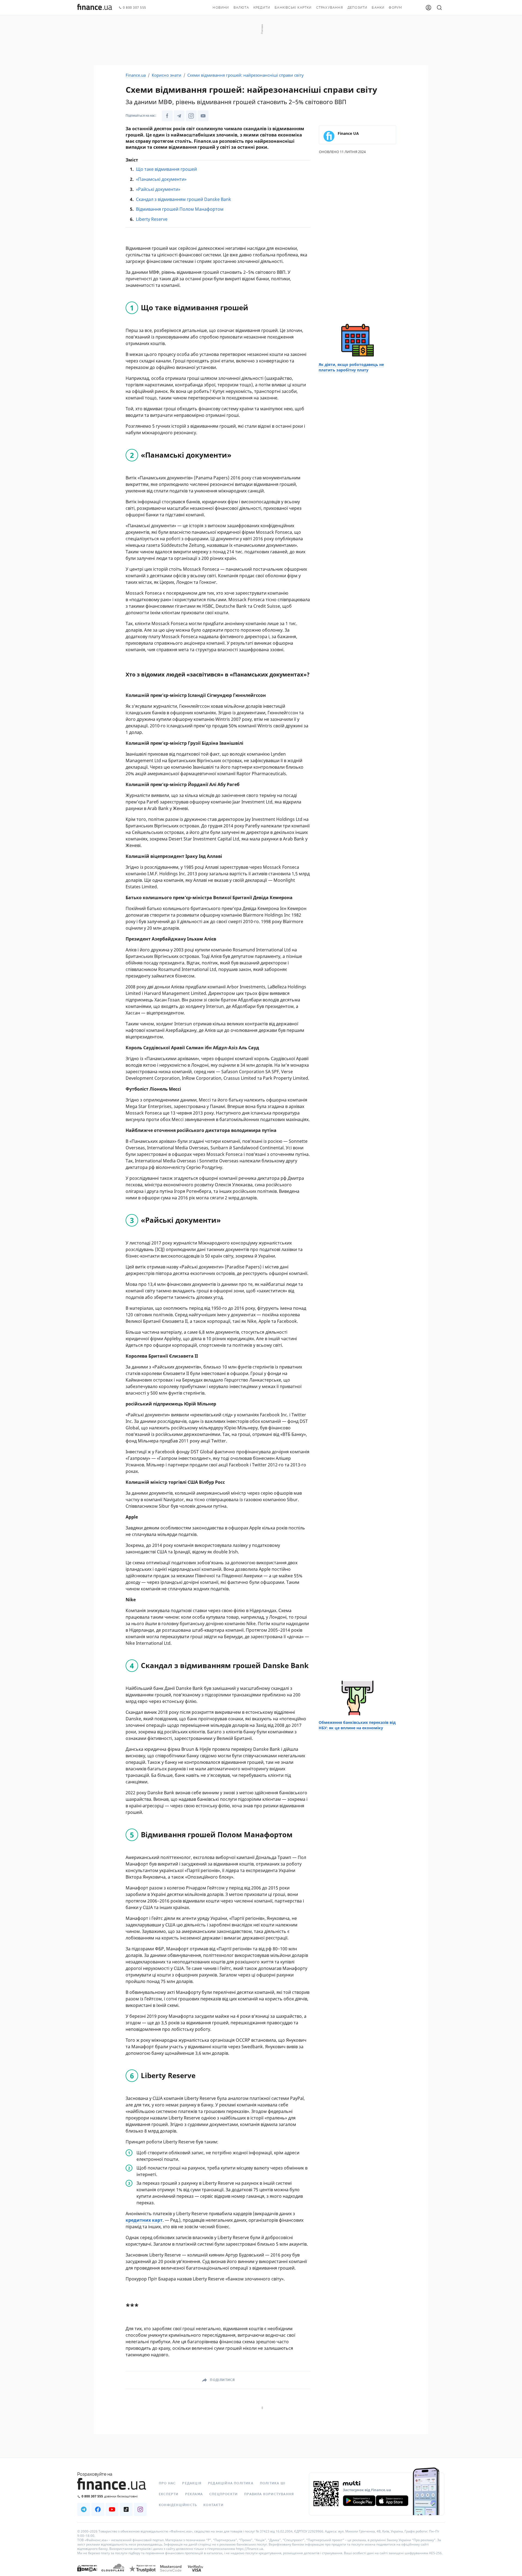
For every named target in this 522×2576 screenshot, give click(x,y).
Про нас (167, 2483)
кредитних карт (144, 2220)
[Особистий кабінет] (428, 8)
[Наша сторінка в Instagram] (191, 116)
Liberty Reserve (152, 219)
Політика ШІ (273, 2483)
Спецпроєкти (223, 2494)
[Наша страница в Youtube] (112, 2509)
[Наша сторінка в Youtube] (203, 116)
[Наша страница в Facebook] (98, 2509)
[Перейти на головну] (95, 8)
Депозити (358, 8)
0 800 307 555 (135, 8)
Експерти (169, 2494)
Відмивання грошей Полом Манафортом (180, 209)
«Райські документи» (158, 189)
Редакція (192, 2483)
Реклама (194, 2494)
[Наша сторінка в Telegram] (179, 116)
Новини (221, 8)
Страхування (330, 8)
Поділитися (222, 2380)
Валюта (241, 8)
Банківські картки (293, 8)
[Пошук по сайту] (439, 8)
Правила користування (269, 2494)
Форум (395, 8)
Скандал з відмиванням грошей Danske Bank (184, 199)
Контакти (213, 2505)
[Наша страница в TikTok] (126, 2509)
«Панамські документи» (161, 179)
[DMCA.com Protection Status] (87, 2574)
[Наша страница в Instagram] (140, 2509)
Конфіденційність (178, 2505)
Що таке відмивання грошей (166, 169)
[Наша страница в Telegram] (84, 2509)
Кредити (262, 8)
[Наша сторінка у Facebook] (167, 116)
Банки (378, 8)
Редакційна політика (231, 2483)
